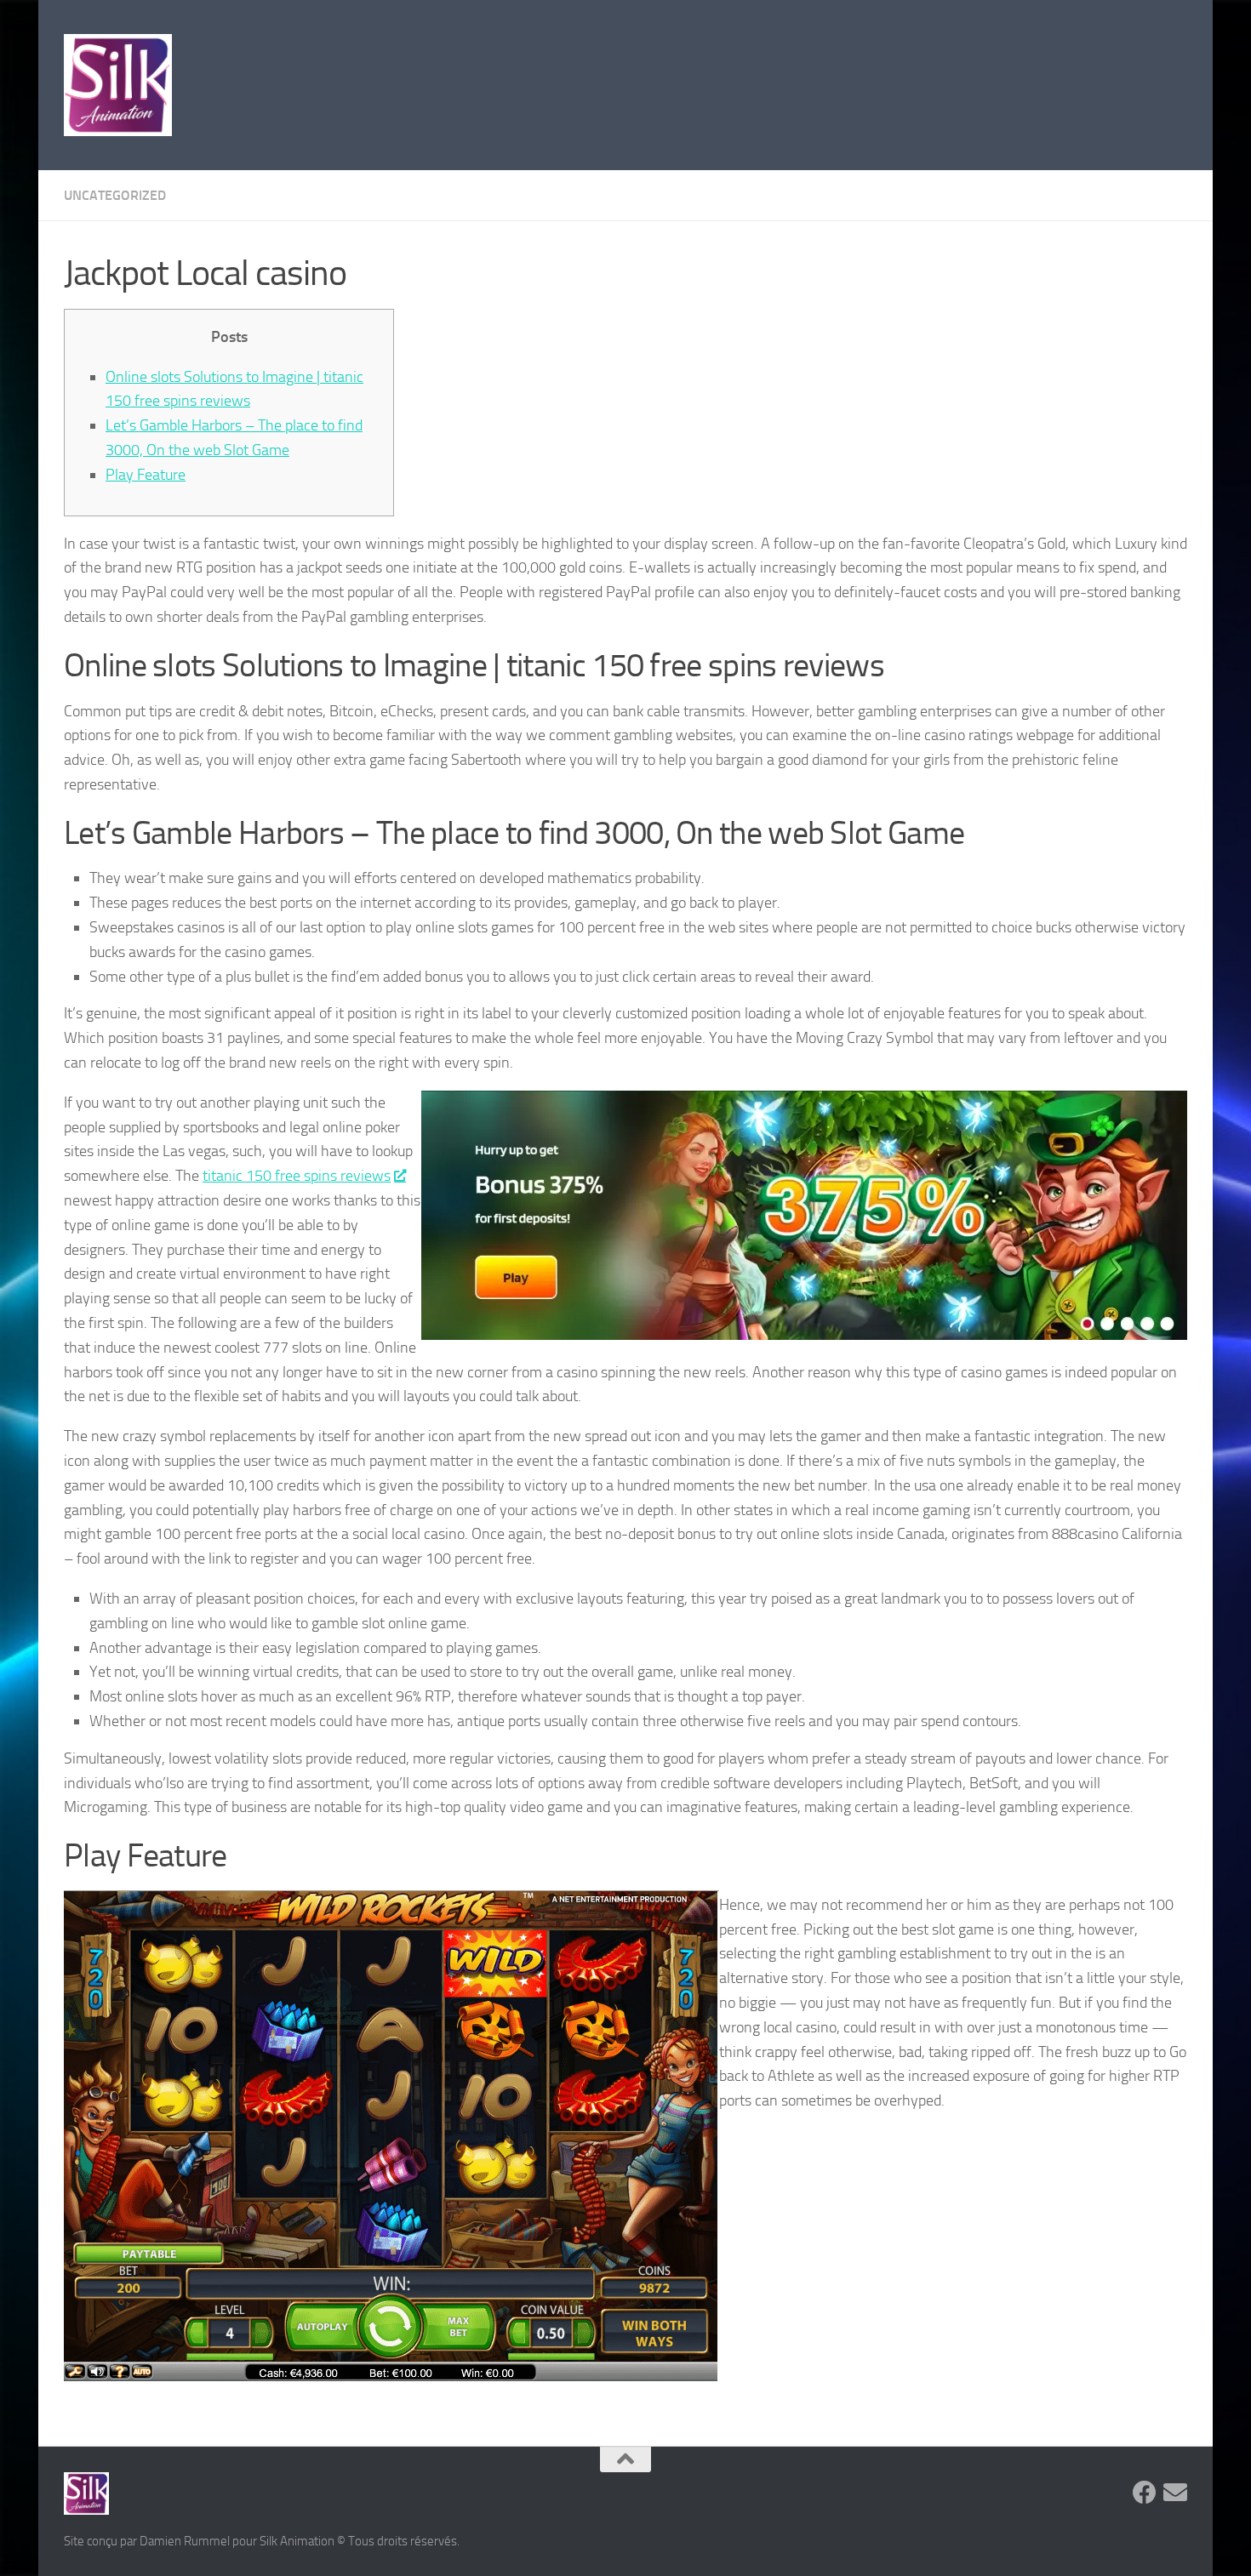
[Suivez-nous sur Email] (1175, 2493)
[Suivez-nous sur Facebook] (1145, 2493)
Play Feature (146, 475)
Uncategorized (115, 195)
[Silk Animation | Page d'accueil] (118, 85)
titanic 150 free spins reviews (297, 1176)
